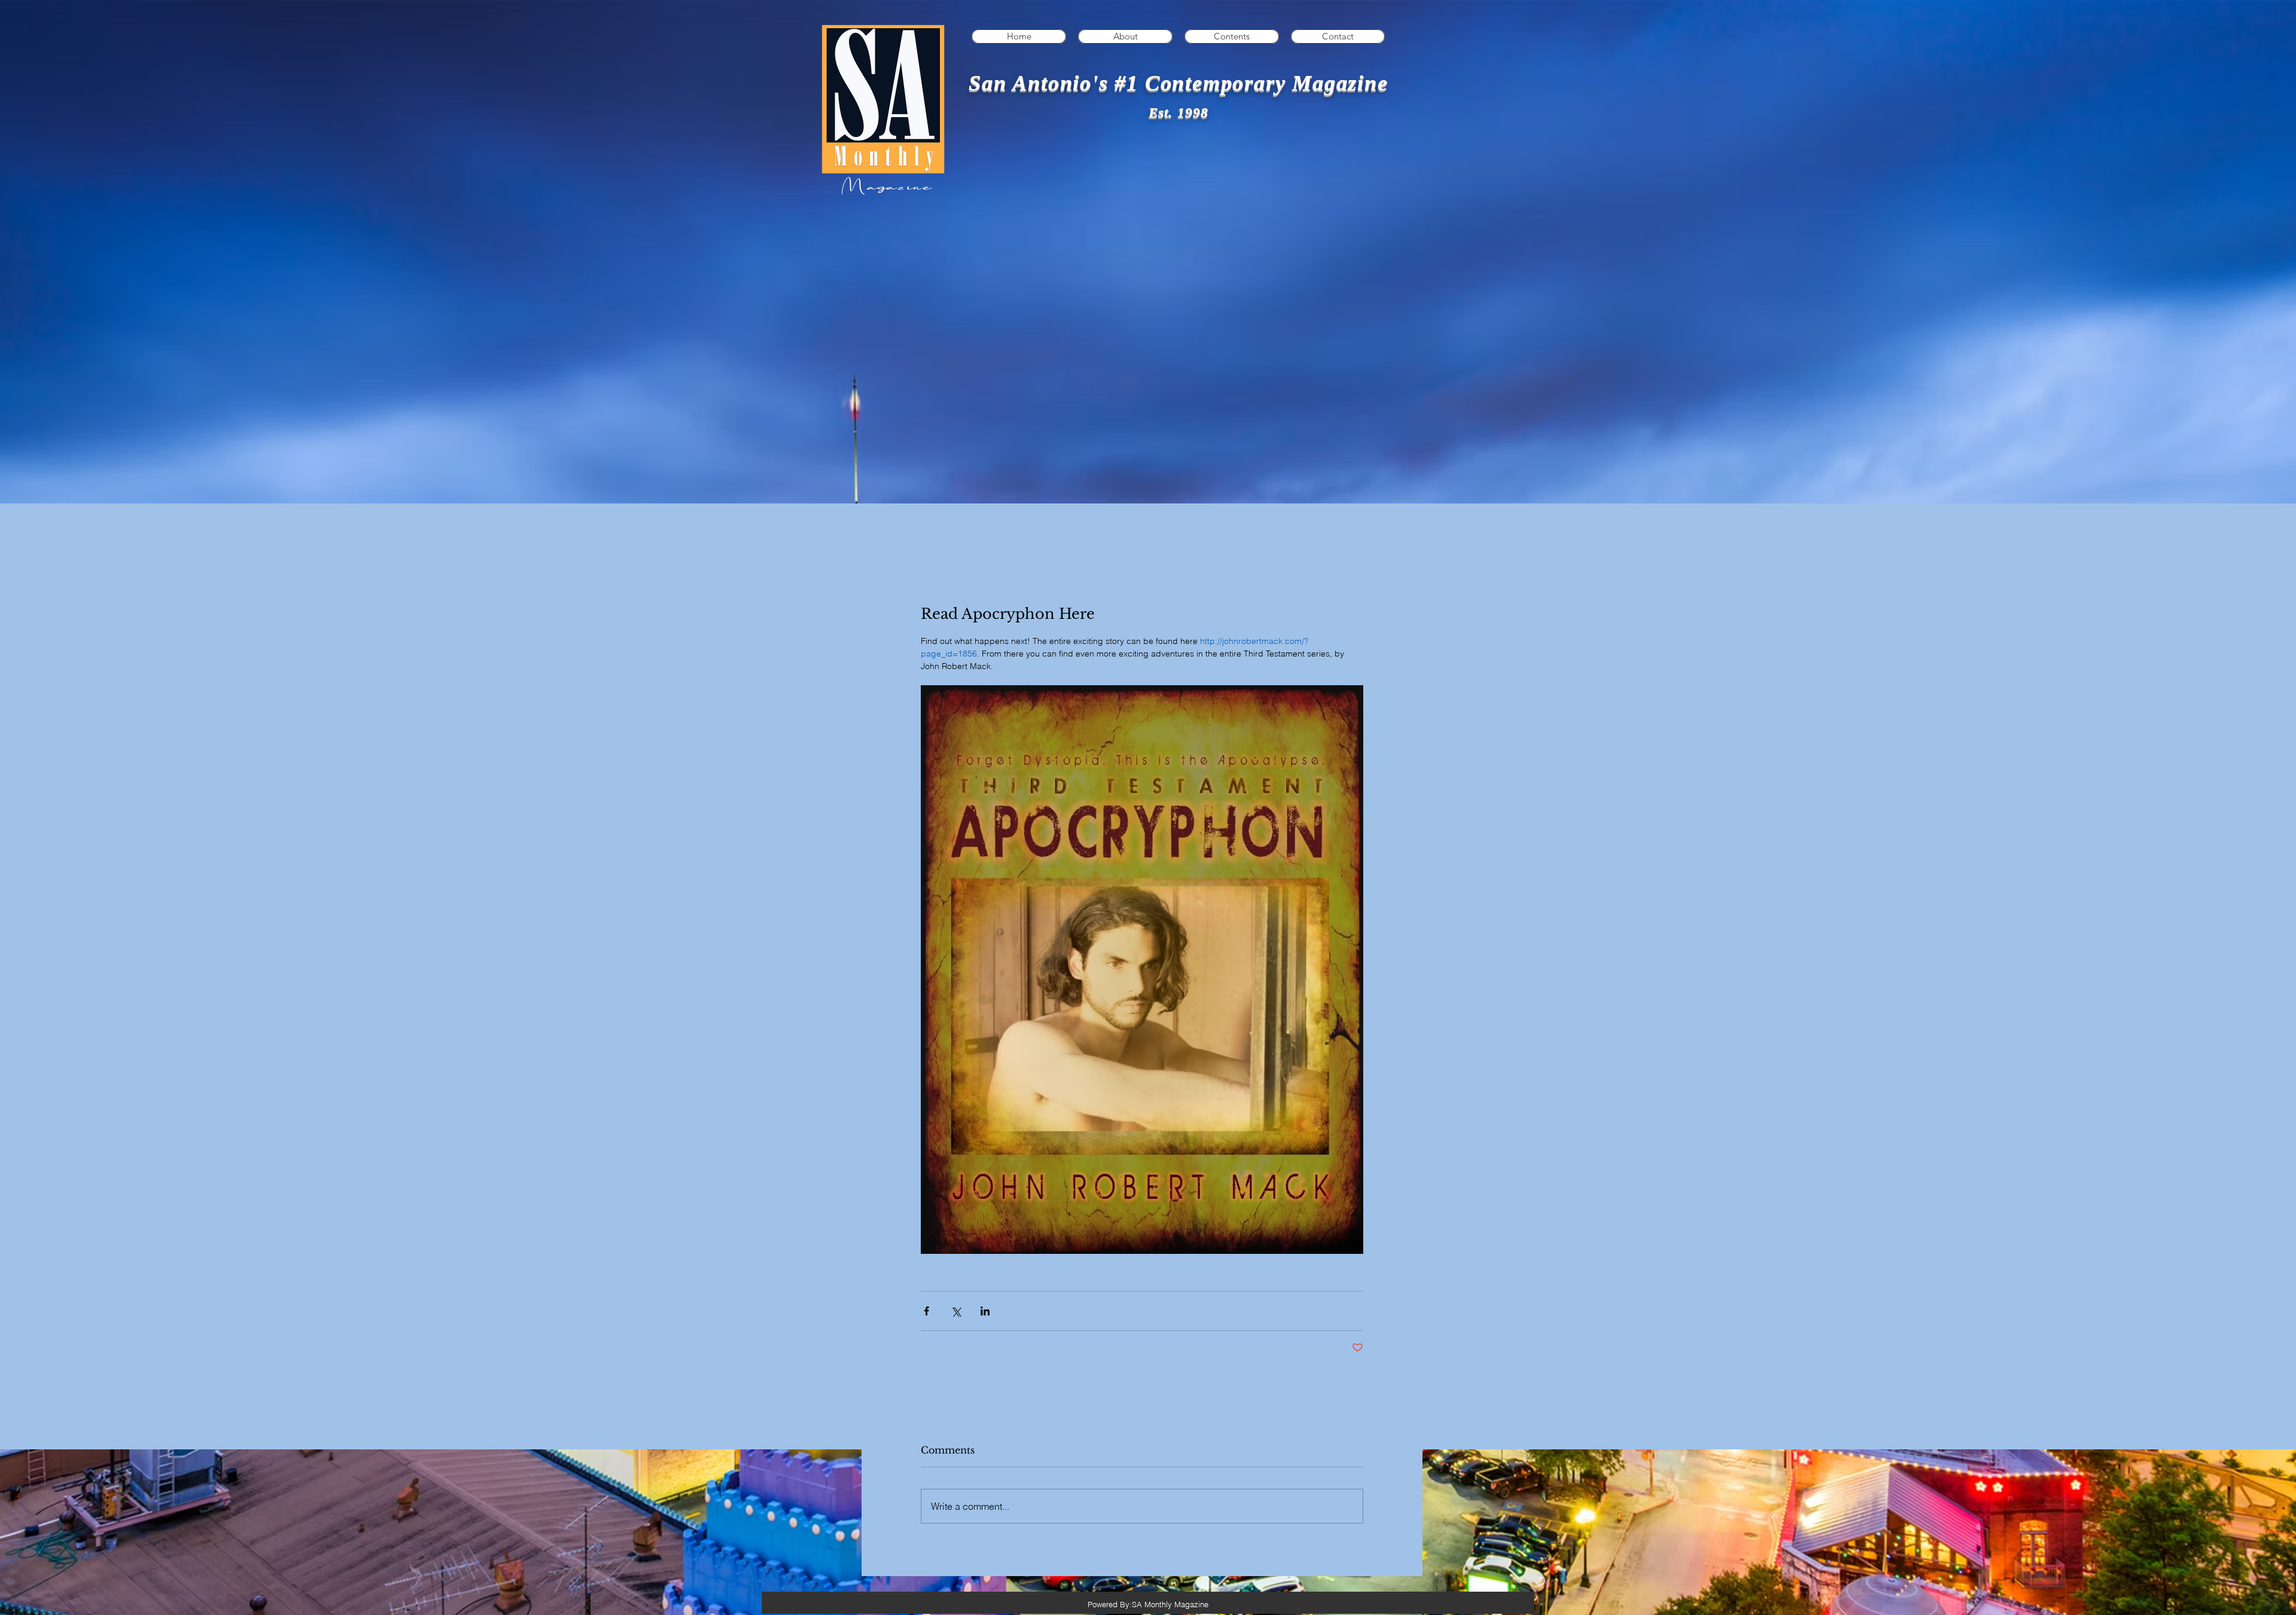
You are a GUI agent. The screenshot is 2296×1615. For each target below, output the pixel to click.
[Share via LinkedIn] (985, 1311)
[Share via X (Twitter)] (956, 1311)
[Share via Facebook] (926, 1311)
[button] (1232, 36)
